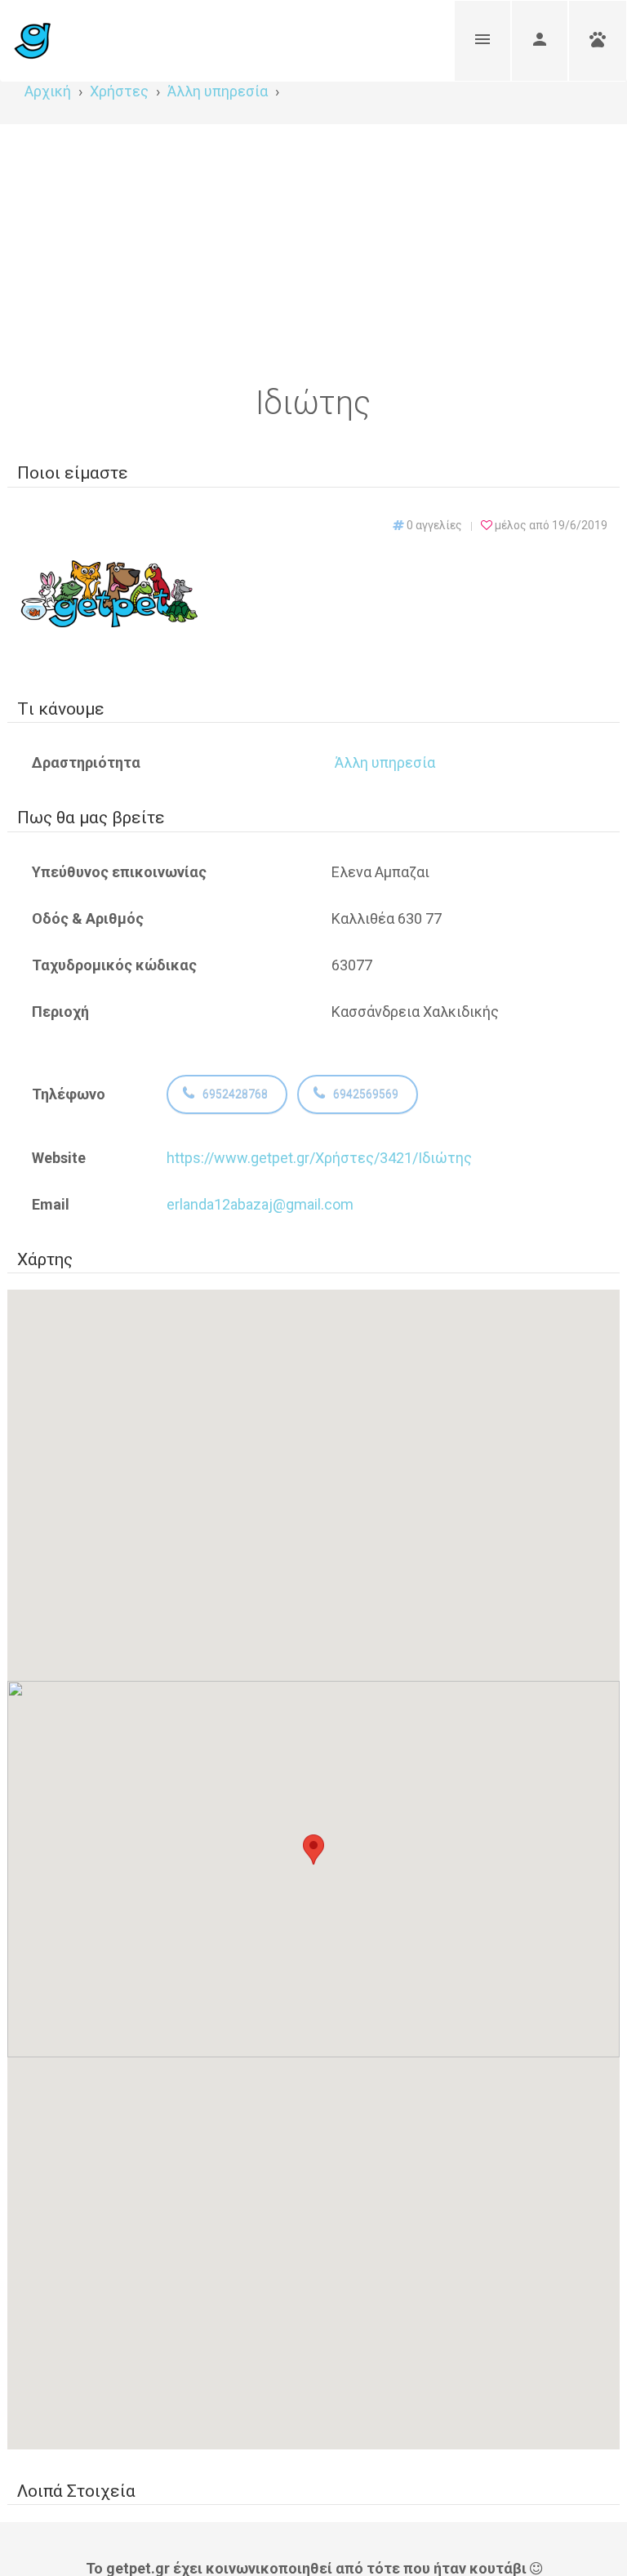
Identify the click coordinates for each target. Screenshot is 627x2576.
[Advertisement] (313, 247)
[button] (313, 1854)
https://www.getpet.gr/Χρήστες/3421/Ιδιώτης (319, 1158)
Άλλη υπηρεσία (385, 762)
